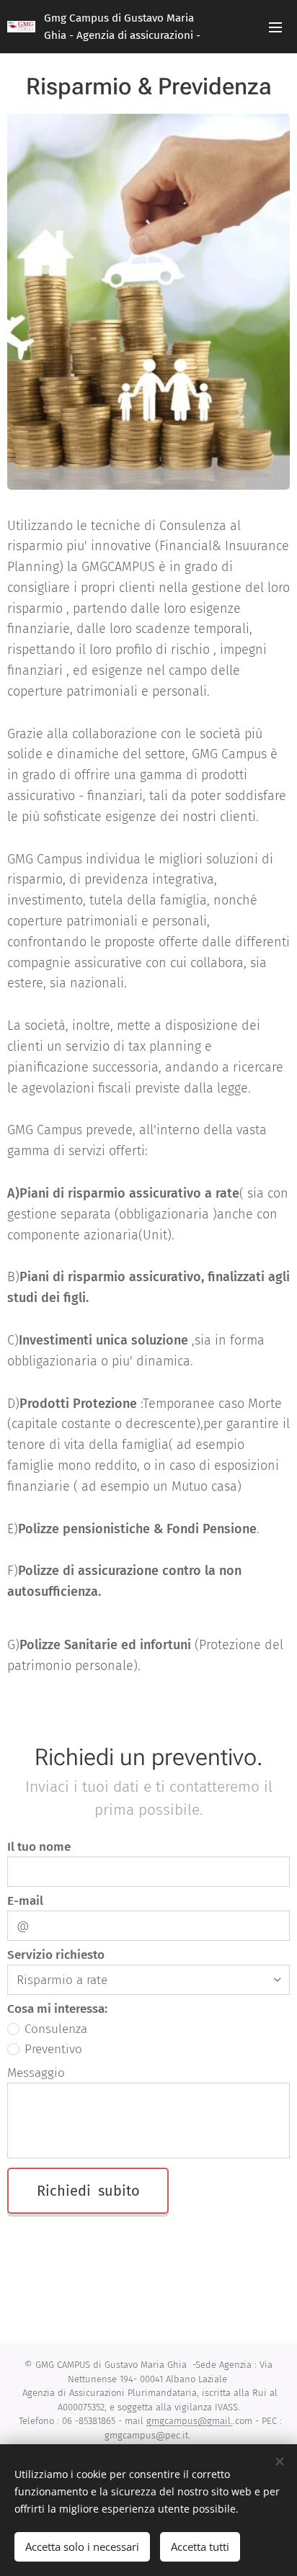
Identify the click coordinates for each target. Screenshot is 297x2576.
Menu (275, 27)
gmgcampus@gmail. (190, 2421)
